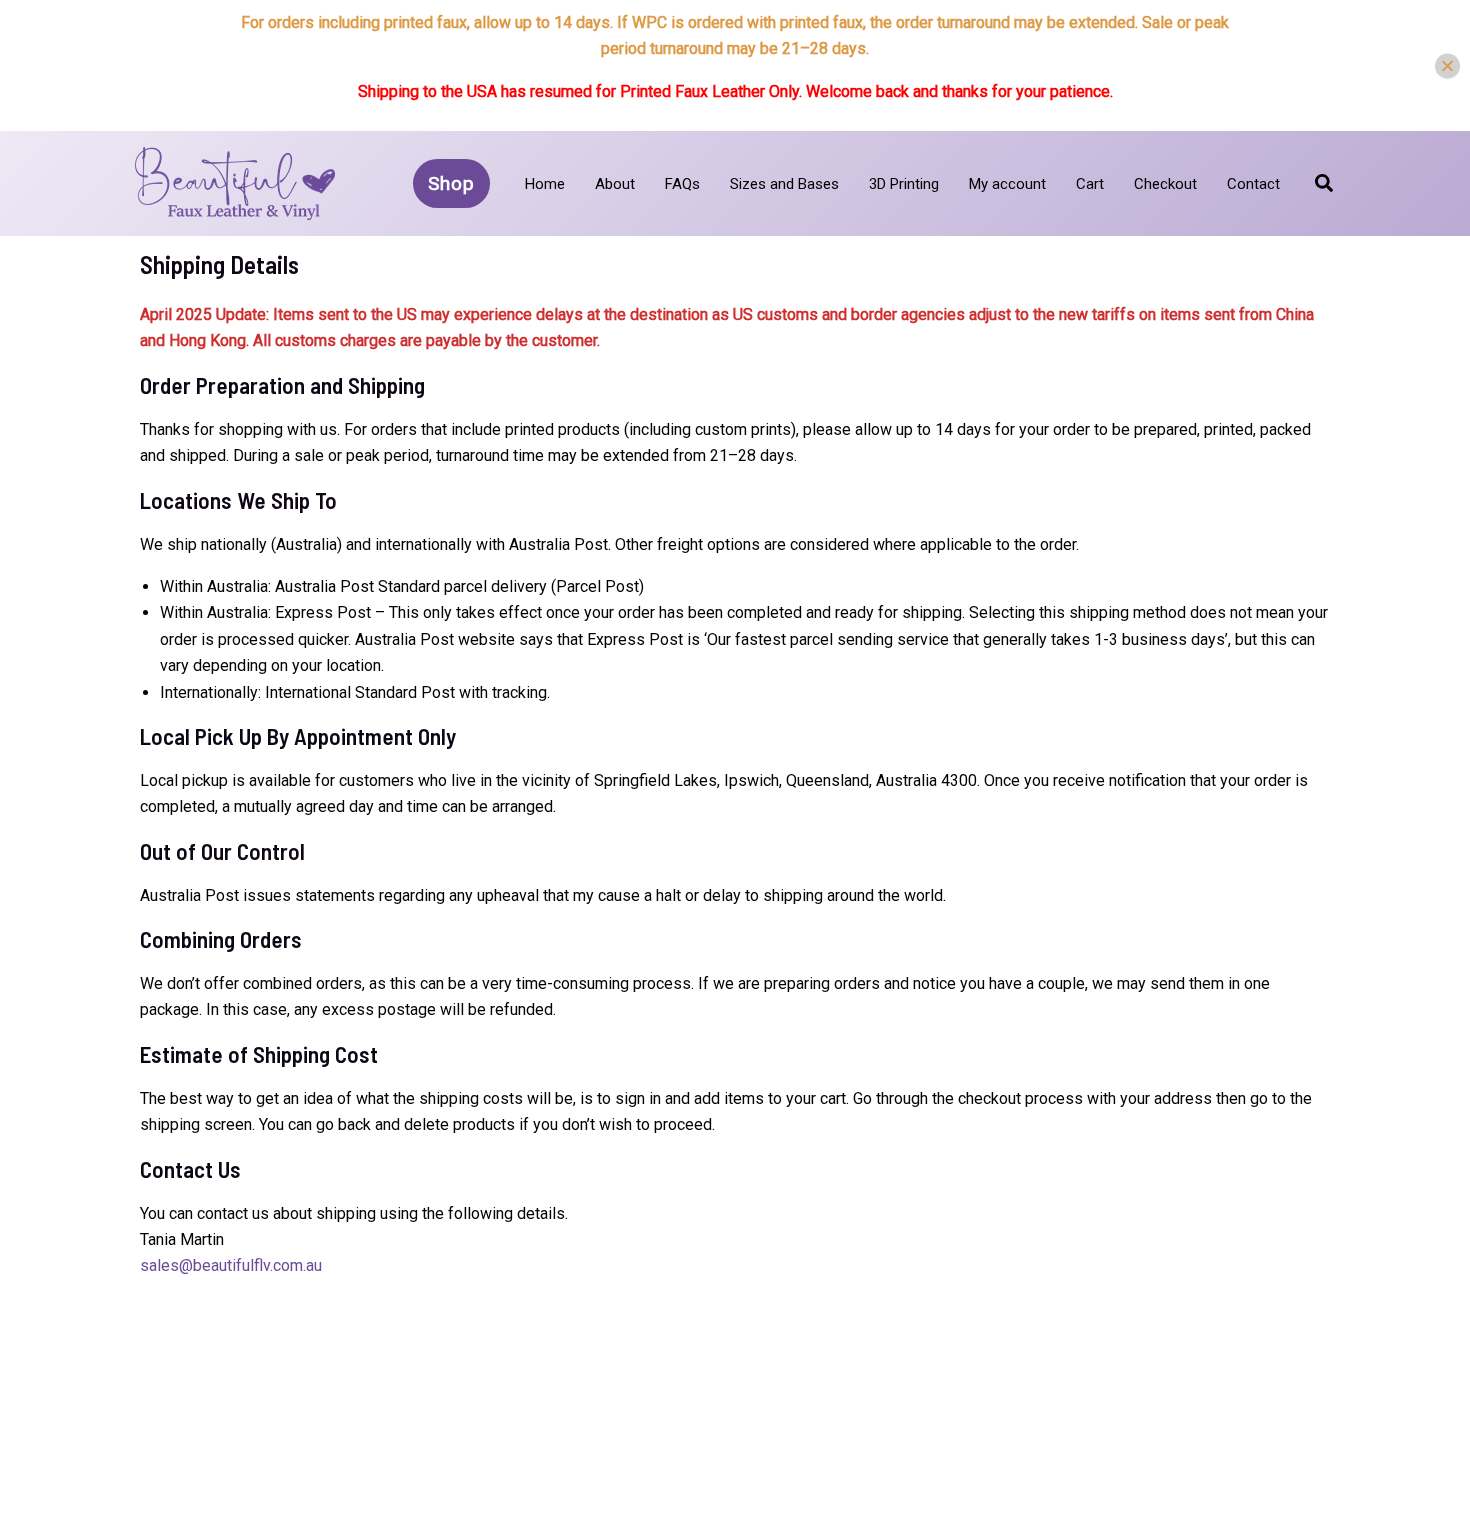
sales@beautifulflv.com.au (231, 1265)
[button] (451, 183)
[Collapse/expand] (1447, 65)
